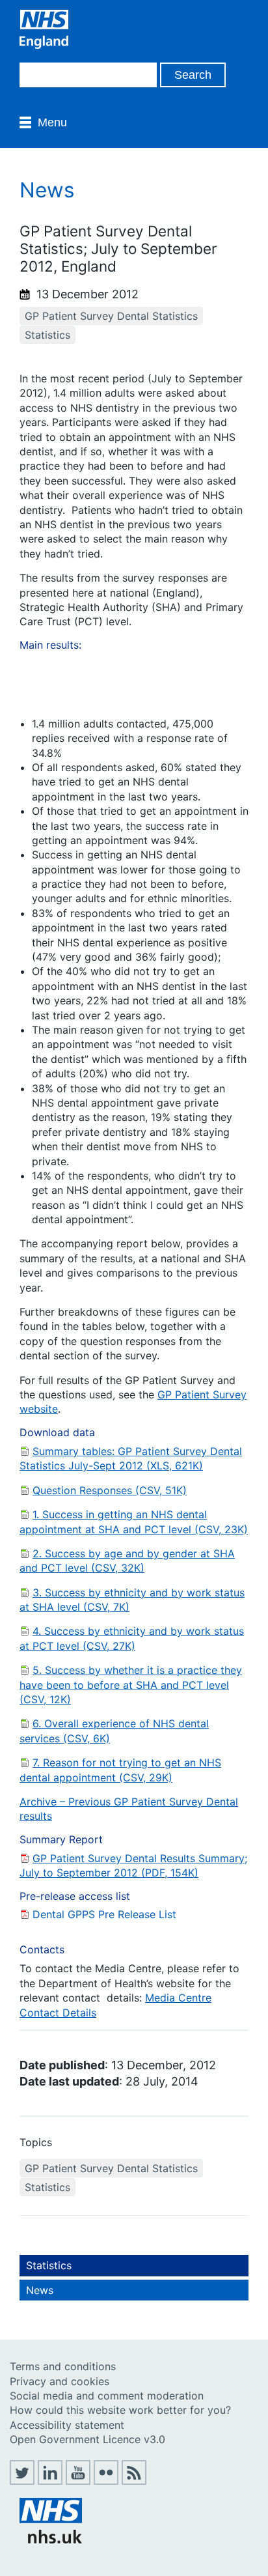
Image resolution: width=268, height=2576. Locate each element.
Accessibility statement (67, 2425)
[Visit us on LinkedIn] (50, 2481)
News (40, 2290)
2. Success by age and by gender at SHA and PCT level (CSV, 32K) (127, 1561)
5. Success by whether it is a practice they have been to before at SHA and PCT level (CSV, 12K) (131, 1685)
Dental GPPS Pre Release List (104, 1914)
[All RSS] (134, 2481)
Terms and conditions (63, 2366)
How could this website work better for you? (120, 2410)
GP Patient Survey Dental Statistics (111, 316)
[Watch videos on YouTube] (78, 2481)
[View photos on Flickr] (106, 2481)
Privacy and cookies (60, 2381)
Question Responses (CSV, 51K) (110, 1490)
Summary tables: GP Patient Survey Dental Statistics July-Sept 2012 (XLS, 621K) (131, 1458)
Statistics (47, 335)
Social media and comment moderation (107, 2396)
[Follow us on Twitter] (22, 2481)
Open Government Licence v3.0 (87, 2439)
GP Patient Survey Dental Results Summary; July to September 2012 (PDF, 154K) (133, 1865)
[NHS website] (51, 2540)
